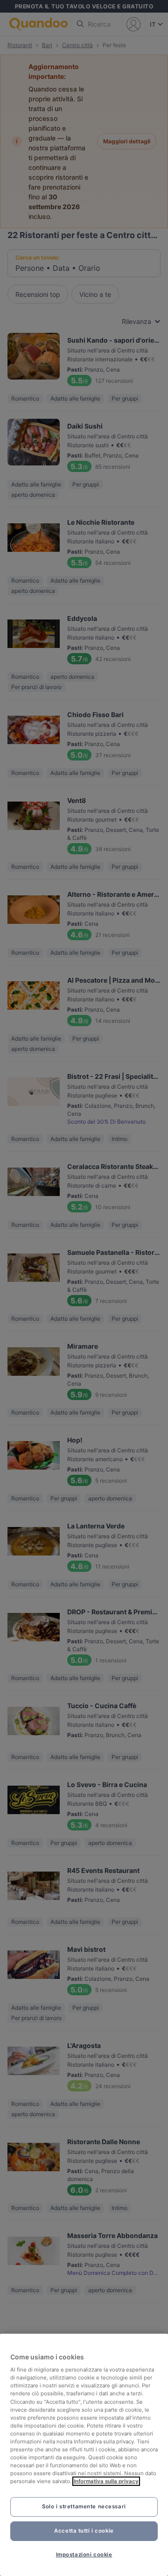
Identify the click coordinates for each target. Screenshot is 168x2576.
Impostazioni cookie (84, 2555)
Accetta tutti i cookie (84, 2531)
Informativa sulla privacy (106, 2481)
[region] (84, 2455)
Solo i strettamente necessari (84, 2506)
